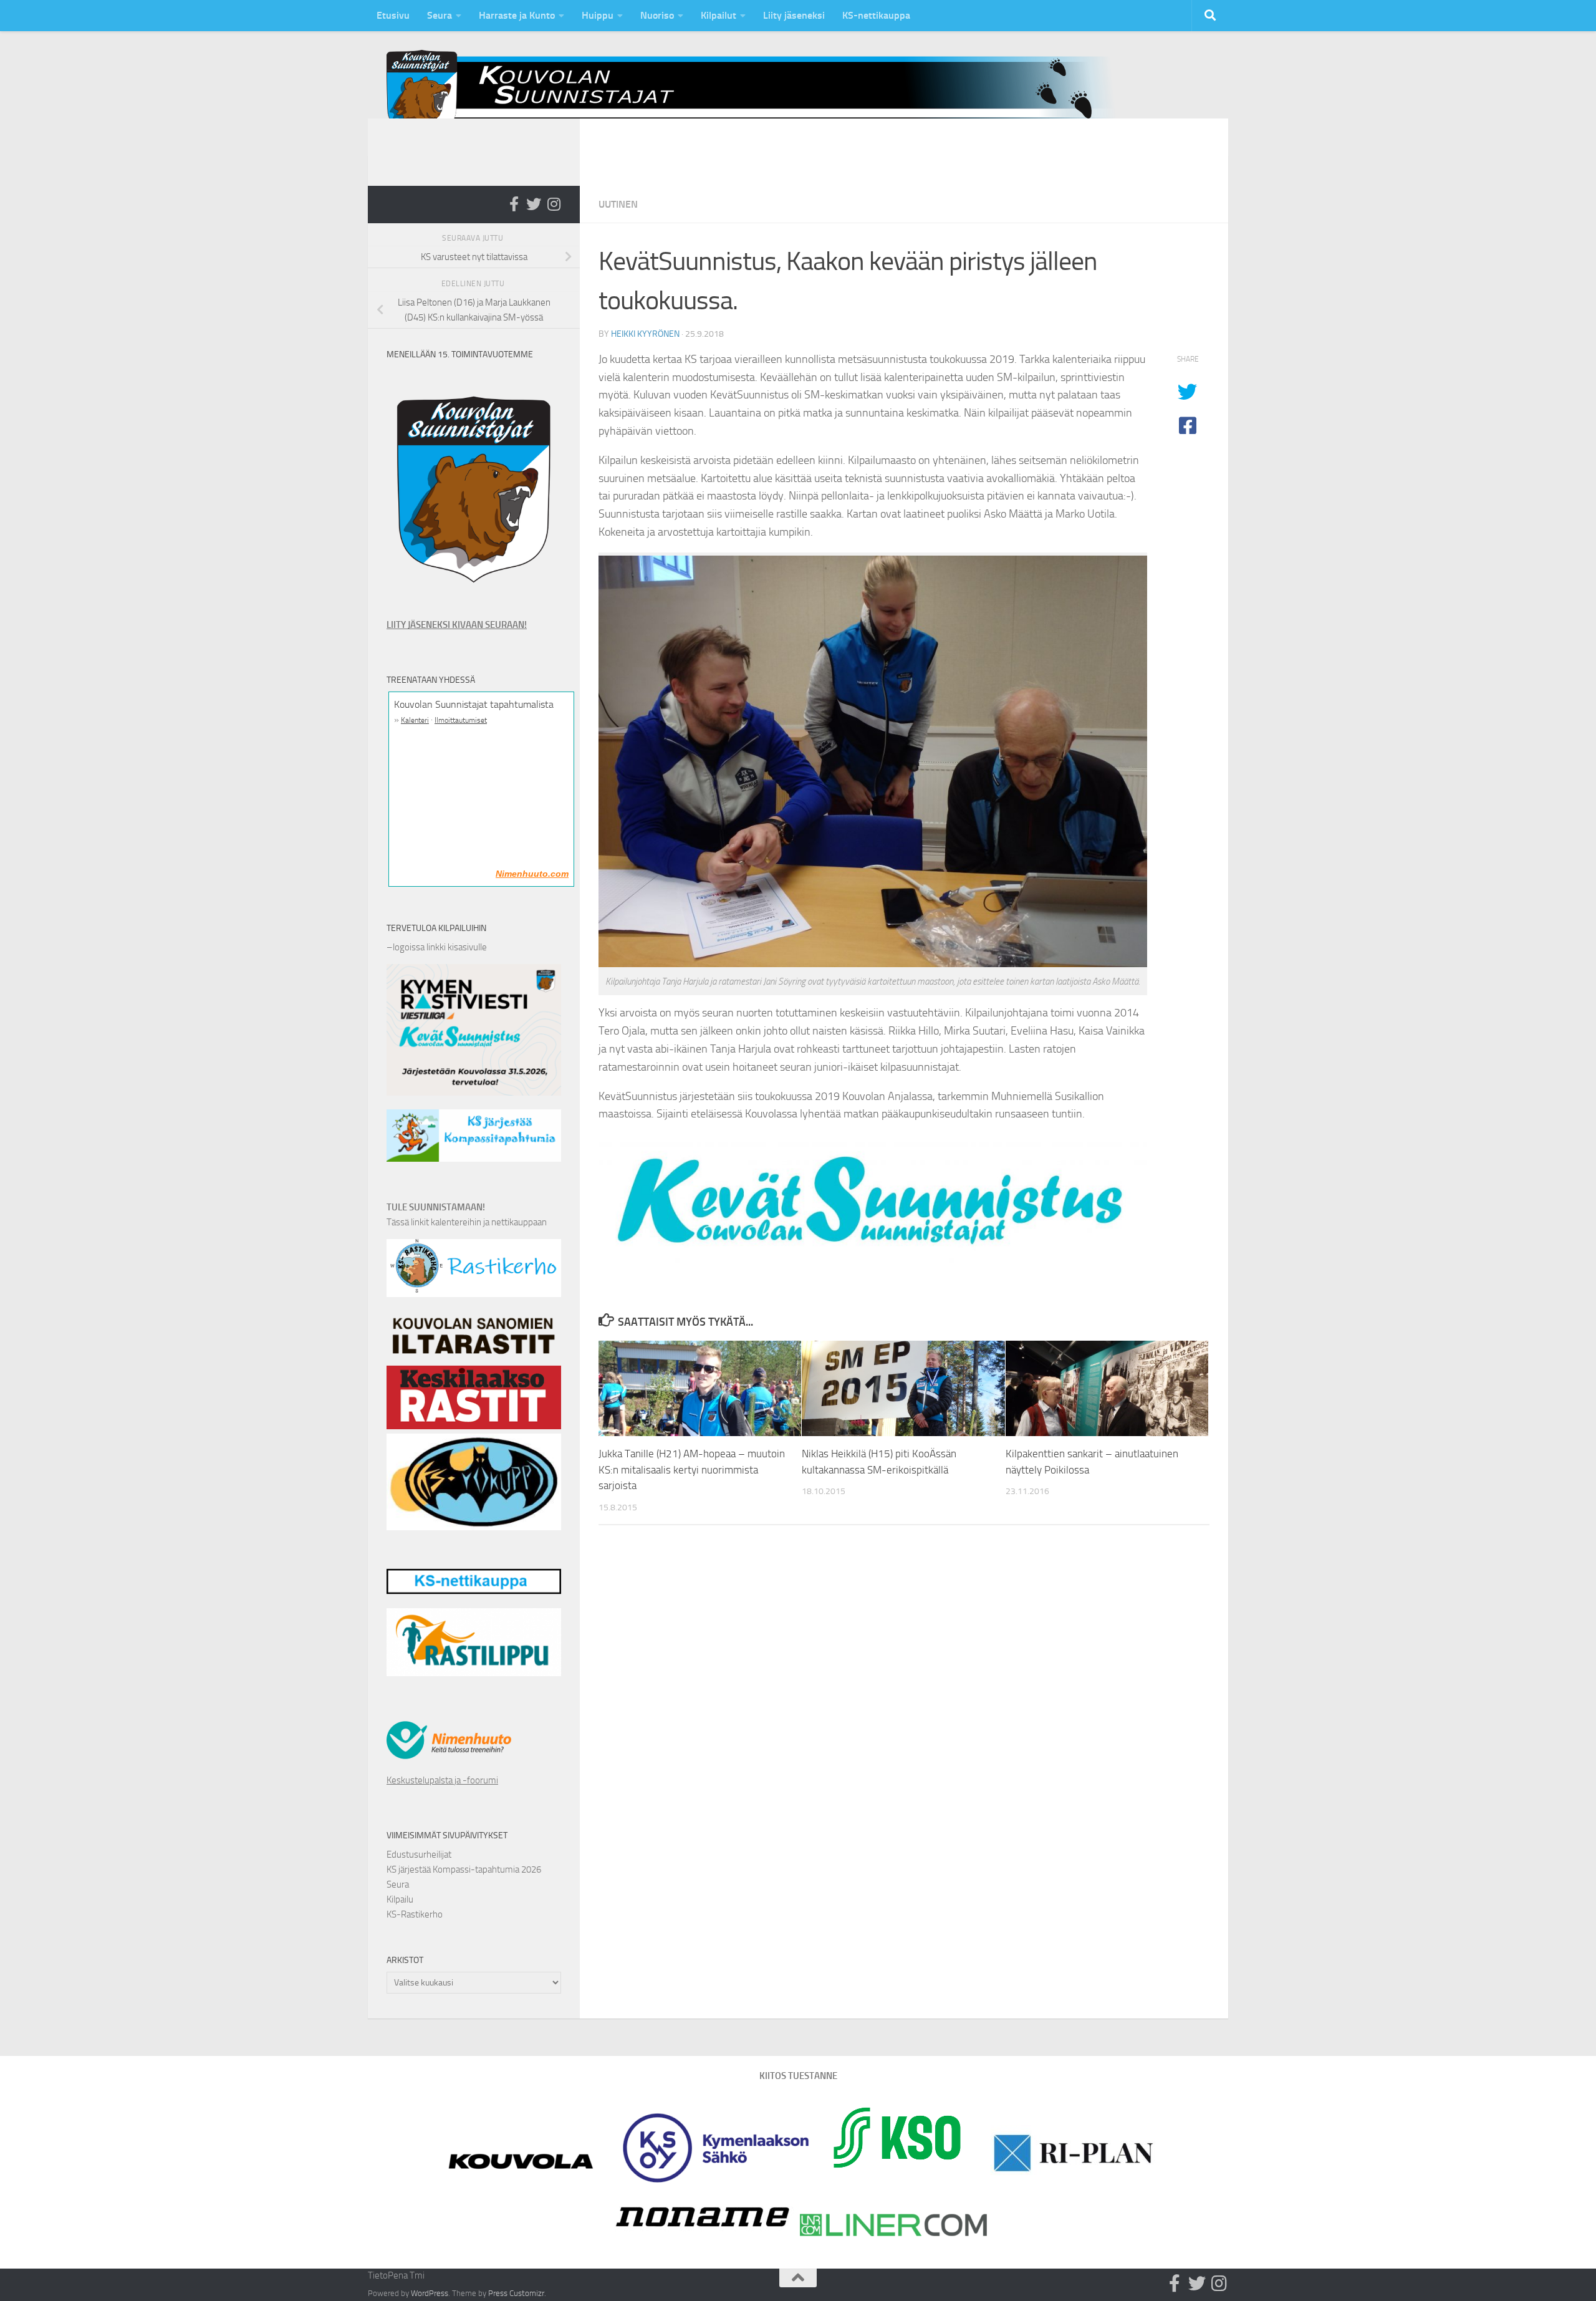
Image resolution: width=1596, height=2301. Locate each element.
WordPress (430, 2293)
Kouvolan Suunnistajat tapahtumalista (474, 704)
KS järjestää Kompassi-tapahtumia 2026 (464, 1869)
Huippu (598, 15)
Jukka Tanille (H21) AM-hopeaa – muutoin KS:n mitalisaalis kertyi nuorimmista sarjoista (692, 1469)
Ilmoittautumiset (461, 720)
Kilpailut (719, 15)
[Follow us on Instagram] (554, 204)
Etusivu (393, 15)
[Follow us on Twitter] (534, 204)
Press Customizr (516, 2293)
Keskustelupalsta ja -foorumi (442, 1780)
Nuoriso (657, 15)
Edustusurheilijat (419, 1855)
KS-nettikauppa (876, 15)
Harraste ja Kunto (517, 15)
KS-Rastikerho (415, 1914)
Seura (440, 15)
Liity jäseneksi (794, 15)
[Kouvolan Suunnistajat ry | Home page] (761, 93)
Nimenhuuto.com (532, 874)
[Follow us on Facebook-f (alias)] (514, 204)
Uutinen (618, 204)
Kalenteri (415, 720)
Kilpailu (400, 1899)
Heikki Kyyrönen (645, 334)
